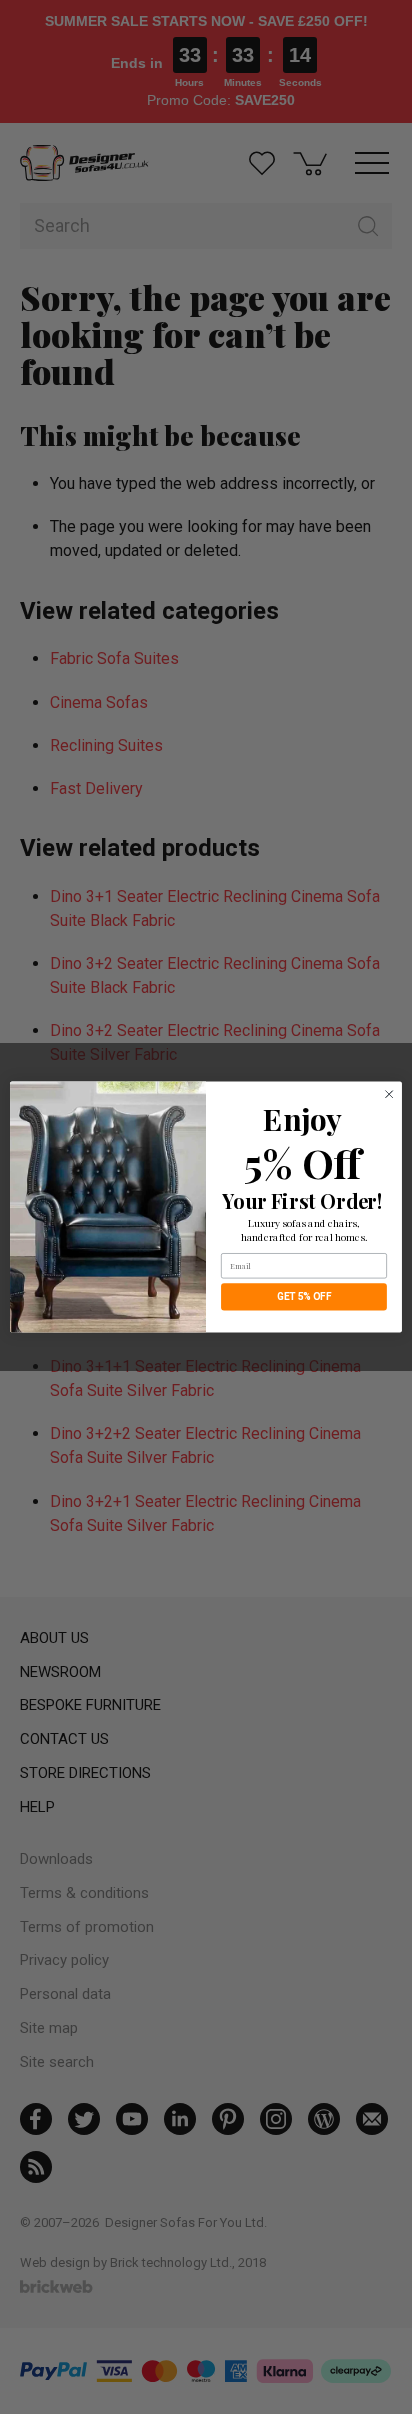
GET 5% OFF (304, 1297)
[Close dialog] (389, 1094)
